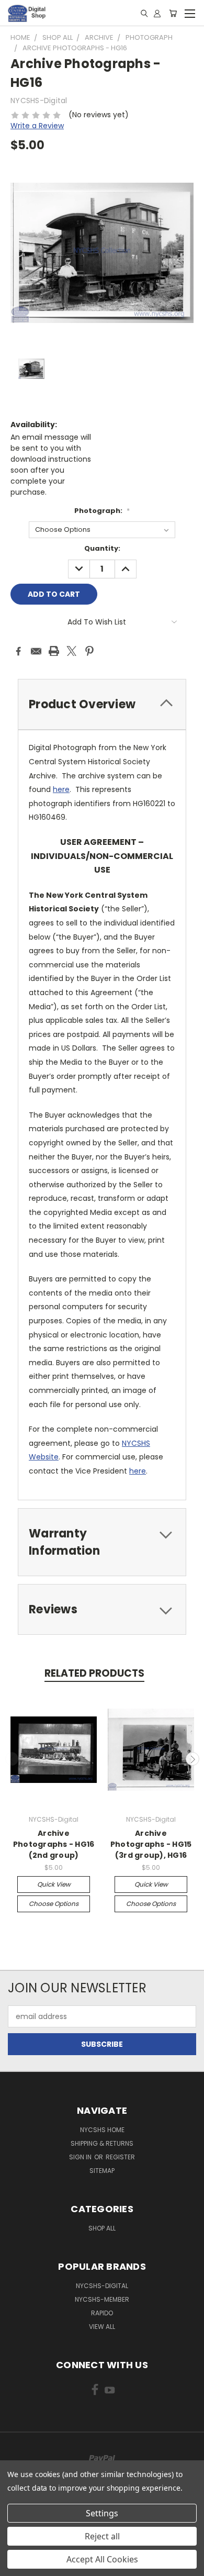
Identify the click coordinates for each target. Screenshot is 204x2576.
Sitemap (102, 2171)
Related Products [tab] (94, 1673)
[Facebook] (18, 651)
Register (120, 2157)
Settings (102, 2513)
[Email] (36, 651)
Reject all (102, 2536)
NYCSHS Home (102, 2130)
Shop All (102, 2228)
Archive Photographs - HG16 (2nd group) (54, 1844)
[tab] (102, 704)
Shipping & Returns (102, 2143)
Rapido (102, 2313)
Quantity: (102, 548)
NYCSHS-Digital (102, 2286)
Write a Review (37, 126)
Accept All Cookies (102, 2559)
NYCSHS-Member (102, 2299)
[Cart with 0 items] (173, 13)
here (61, 789)
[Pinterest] (89, 651)
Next (192, 1759)
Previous (12, 1759)
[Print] (54, 651)
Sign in (81, 2157)
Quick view (54, 1884)
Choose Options (54, 1904)
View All (102, 2327)
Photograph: (102, 511)
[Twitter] (72, 651)
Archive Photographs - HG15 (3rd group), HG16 (151, 1844)
